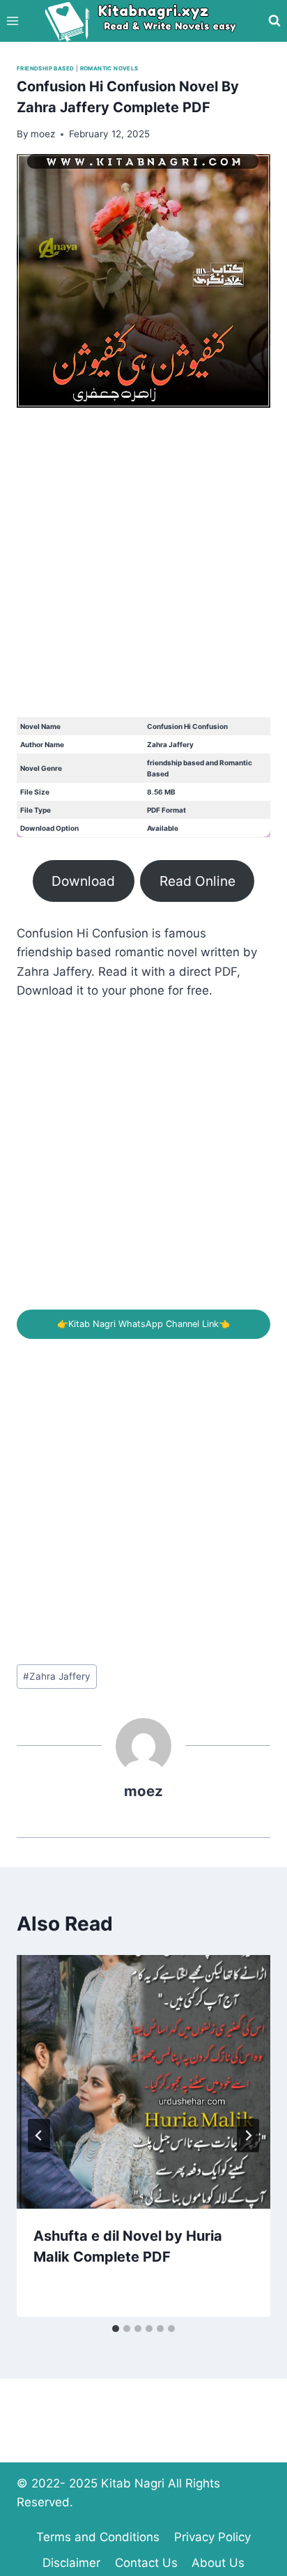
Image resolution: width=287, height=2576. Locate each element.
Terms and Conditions (98, 2537)
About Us (218, 2563)
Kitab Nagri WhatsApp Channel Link (143, 1324)
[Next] (248, 2136)
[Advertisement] (143, 574)
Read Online (197, 881)
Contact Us (146, 2563)
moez (143, 1791)
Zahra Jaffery (57, 1676)
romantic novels (109, 68)
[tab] (116, 2329)
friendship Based (45, 68)
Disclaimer (71, 2563)
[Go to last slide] (39, 2136)
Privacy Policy (212, 2537)
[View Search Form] (274, 21)
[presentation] (143, 2082)
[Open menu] (13, 21)
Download (83, 881)
